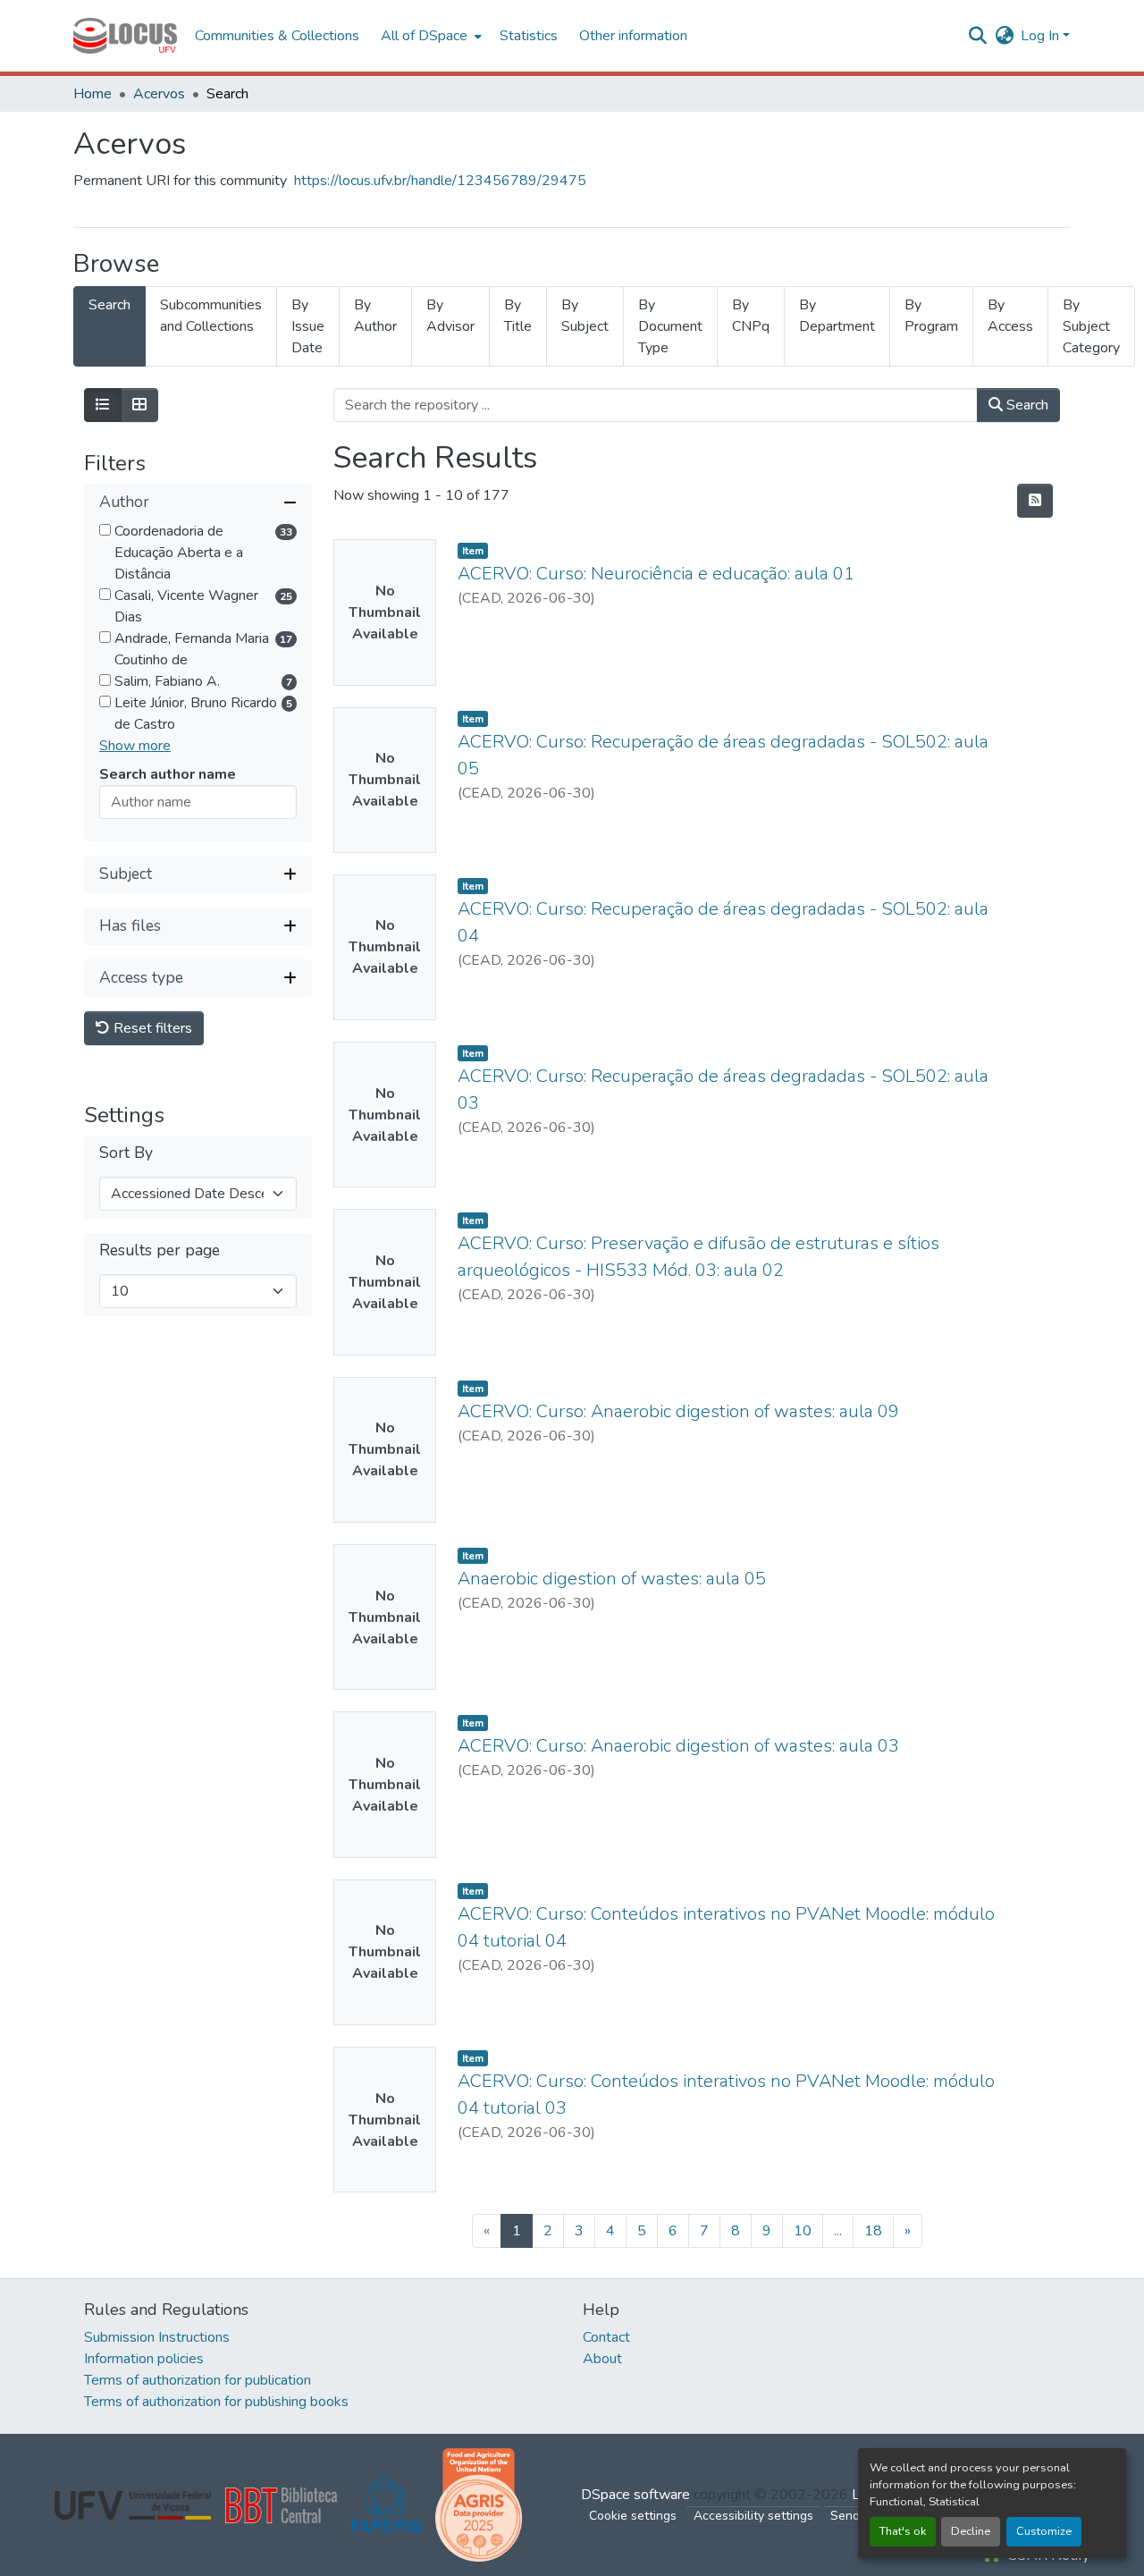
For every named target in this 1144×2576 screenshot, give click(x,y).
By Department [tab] (837, 316)
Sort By (126, 1153)
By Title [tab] (518, 316)
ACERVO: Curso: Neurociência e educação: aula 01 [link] (656, 574)
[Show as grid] (139, 405)
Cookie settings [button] (633, 2516)
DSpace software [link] (635, 2495)
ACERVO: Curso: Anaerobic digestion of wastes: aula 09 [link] (678, 1411)
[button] (125, 36)
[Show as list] (103, 405)
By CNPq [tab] (751, 316)
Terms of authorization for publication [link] (198, 2380)
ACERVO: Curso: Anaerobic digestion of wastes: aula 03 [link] (678, 1746)
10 (803, 2231)
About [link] (602, 2359)
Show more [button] (135, 746)
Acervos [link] (159, 94)
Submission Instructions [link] (157, 2337)
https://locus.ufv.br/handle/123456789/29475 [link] (440, 181)
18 (873, 2231)
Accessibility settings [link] (753, 2516)
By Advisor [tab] (450, 316)
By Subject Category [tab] (1091, 326)
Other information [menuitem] (633, 36)
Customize (1044, 2531)
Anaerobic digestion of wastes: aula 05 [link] (612, 1579)
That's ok (903, 2531)
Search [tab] (109, 305)
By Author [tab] (375, 316)
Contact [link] (606, 2337)
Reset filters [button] (151, 1028)
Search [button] (1026, 405)
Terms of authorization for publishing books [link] (216, 2402)
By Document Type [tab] (670, 326)
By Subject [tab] (585, 316)
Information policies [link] (144, 2359)
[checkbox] (105, 530)
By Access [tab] (1010, 316)
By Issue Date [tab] (308, 326)
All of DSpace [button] (424, 36)
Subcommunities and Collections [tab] (211, 316)
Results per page (160, 1250)
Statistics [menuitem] (529, 36)
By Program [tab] (931, 316)
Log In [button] (1042, 36)
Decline (971, 2531)
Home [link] (93, 94)
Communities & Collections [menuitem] (277, 36)
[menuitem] (429, 36)
